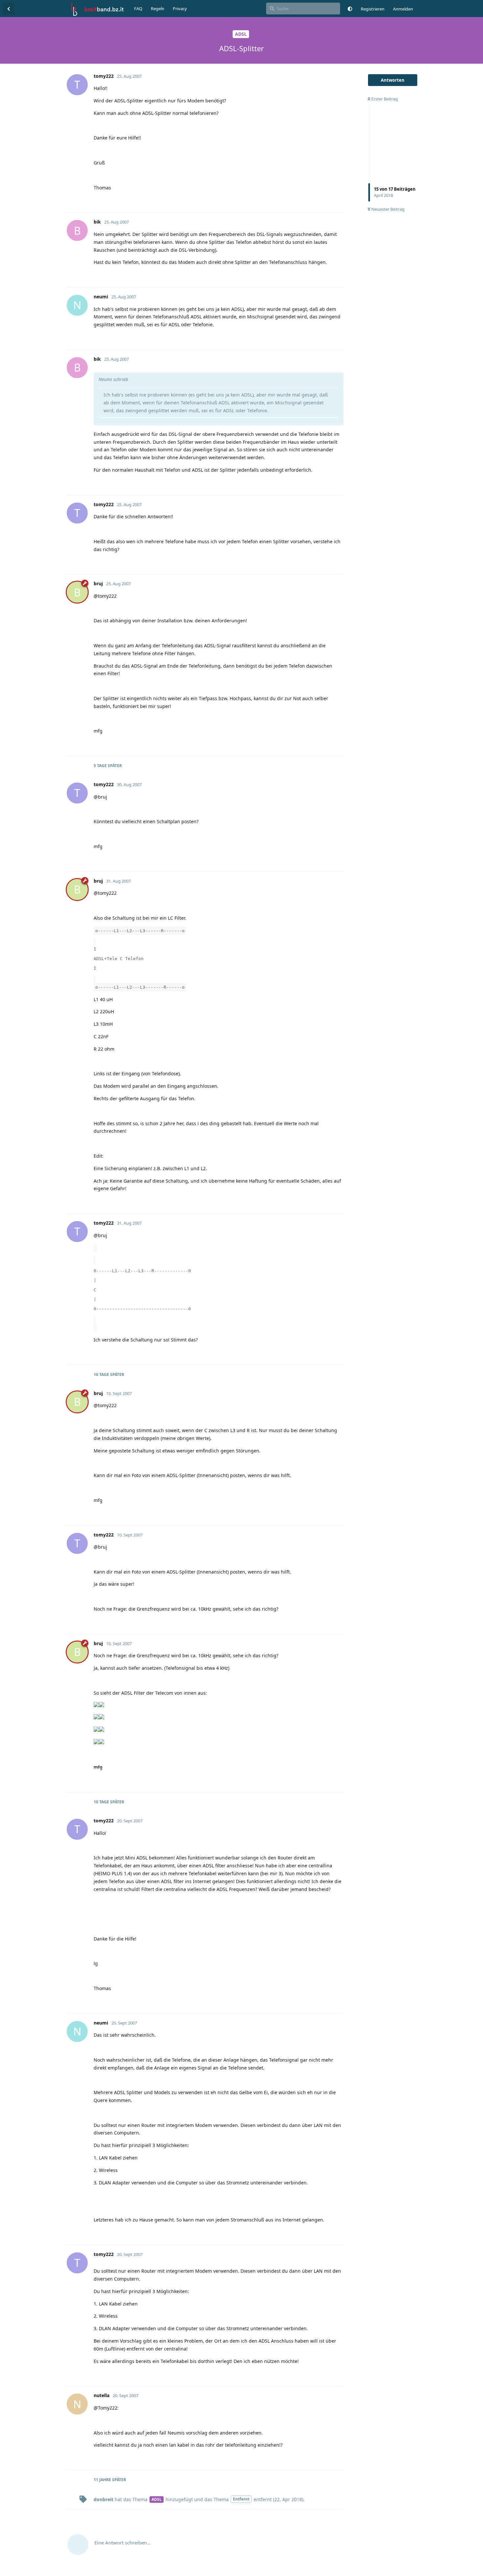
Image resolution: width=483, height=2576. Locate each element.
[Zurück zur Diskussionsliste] (9, 9)
